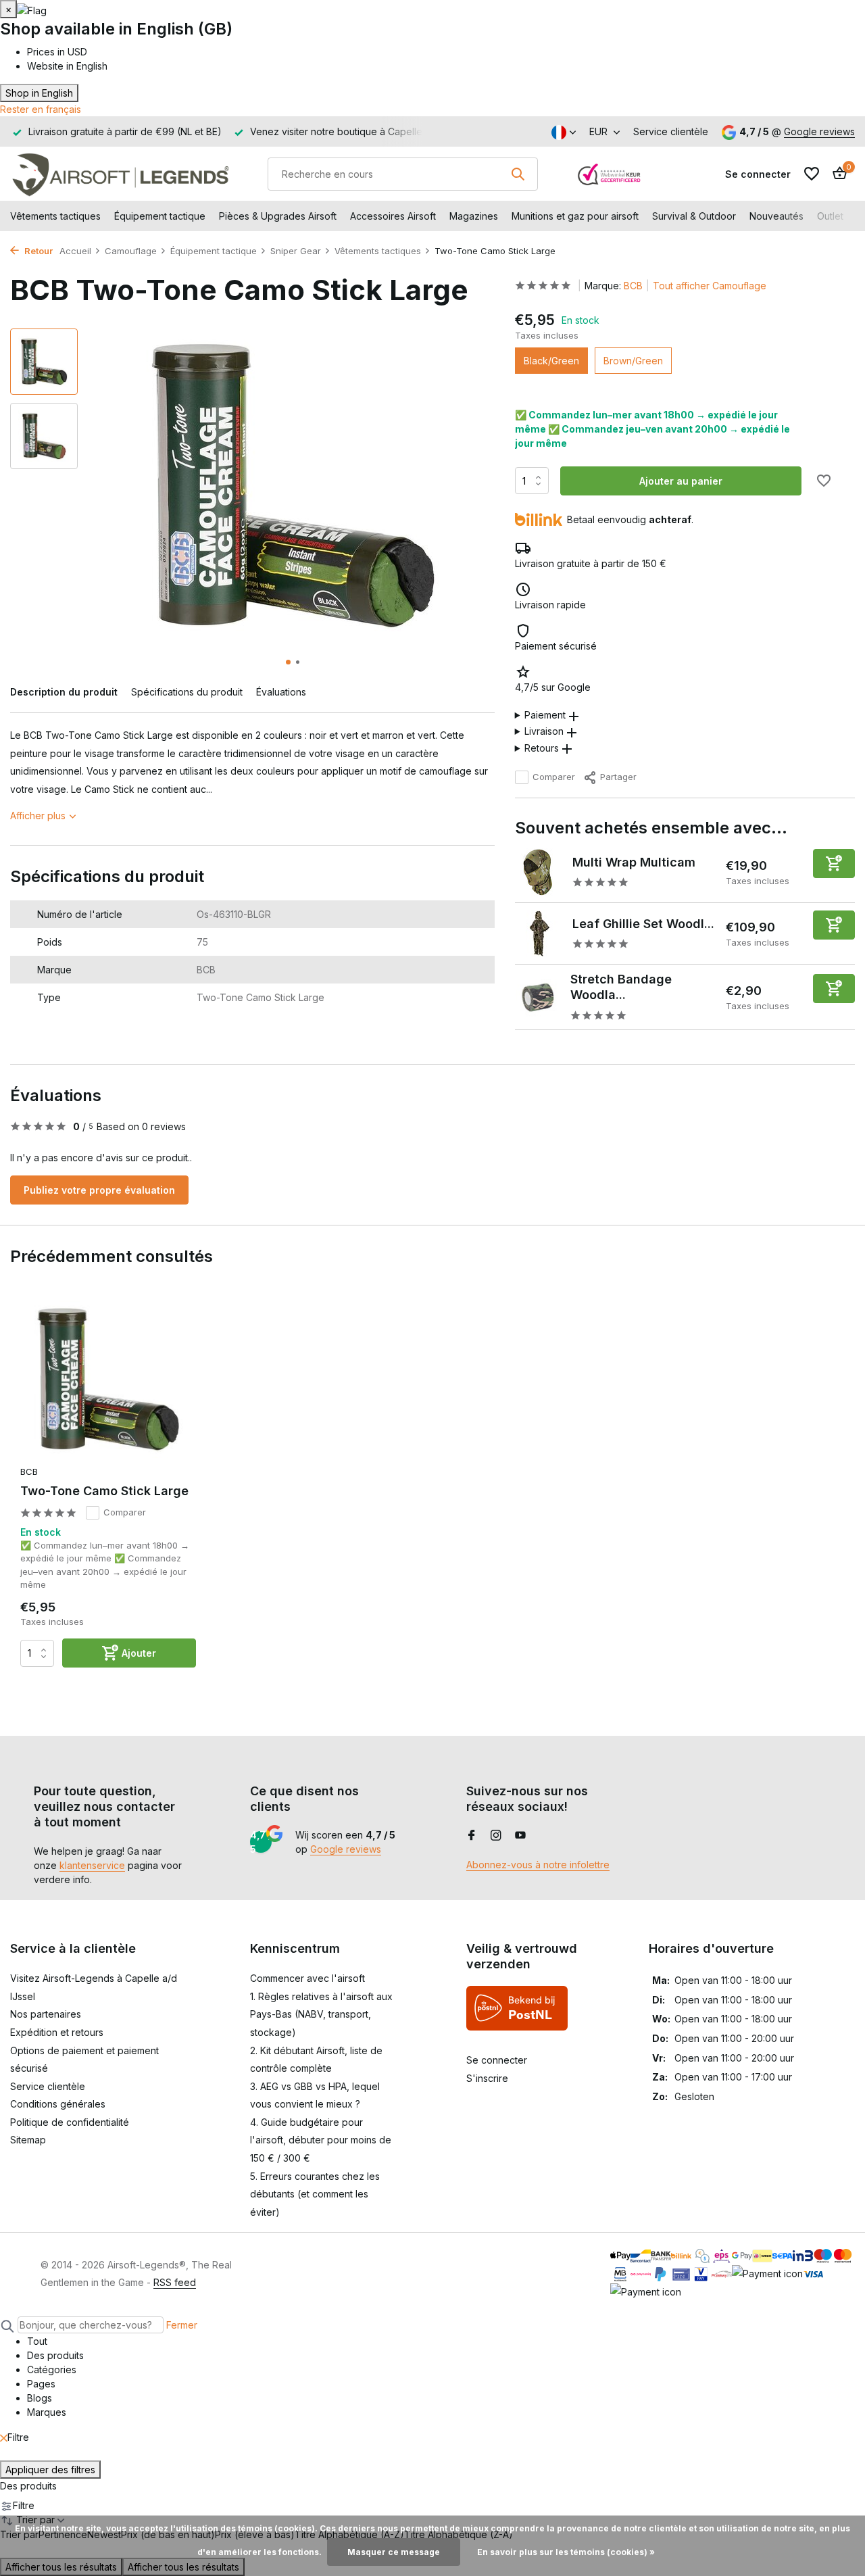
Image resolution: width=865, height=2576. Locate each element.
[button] (288, 662)
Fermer (182, 2325)
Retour (38, 251)
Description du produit (64, 692)
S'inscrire (487, 2078)
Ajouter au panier (681, 481)
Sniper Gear (296, 251)
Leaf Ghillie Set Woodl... (643, 924)
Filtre (18, 2437)
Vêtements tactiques (55, 216)
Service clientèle (671, 131)
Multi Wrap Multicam (634, 862)
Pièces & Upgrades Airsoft (278, 216)
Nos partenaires (46, 2014)
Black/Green (551, 361)
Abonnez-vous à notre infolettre (538, 1865)
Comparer (554, 777)
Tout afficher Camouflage (710, 286)
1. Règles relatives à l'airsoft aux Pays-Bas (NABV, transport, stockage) (321, 2014)
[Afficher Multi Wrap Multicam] (539, 872)
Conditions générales (58, 2104)
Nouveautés (776, 216)
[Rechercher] (518, 174)
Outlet (830, 216)
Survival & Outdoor (694, 216)
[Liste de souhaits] (812, 174)
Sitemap (28, 2140)
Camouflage (131, 251)
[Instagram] (496, 1836)
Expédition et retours (57, 2032)
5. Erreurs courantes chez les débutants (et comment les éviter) (315, 2194)
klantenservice (92, 1865)
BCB (633, 286)
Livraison (544, 732)
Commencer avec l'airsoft (307, 1978)
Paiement (545, 715)
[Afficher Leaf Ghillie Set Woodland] (539, 933)
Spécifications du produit (187, 692)
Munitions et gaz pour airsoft (575, 216)
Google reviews (819, 131)
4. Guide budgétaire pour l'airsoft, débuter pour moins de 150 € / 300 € (321, 2140)
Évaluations (281, 692)
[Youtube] (520, 1836)
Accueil (75, 251)
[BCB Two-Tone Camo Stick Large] (108, 1379)
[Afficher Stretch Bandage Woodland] (538, 997)
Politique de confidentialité (70, 2122)
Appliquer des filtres (50, 2470)
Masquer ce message (394, 2552)
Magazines (474, 216)
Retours (542, 748)
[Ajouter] (834, 864)
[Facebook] (472, 1836)
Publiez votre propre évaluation (99, 1190)
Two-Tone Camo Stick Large (104, 1491)
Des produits (28, 2486)
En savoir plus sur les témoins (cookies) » (566, 2552)
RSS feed (175, 2282)
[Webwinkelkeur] (610, 174)
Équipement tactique (160, 216)
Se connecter (497, 2060)
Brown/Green (633, 361)
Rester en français (41, 109)
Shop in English (39, 93)
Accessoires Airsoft (393, 216)
